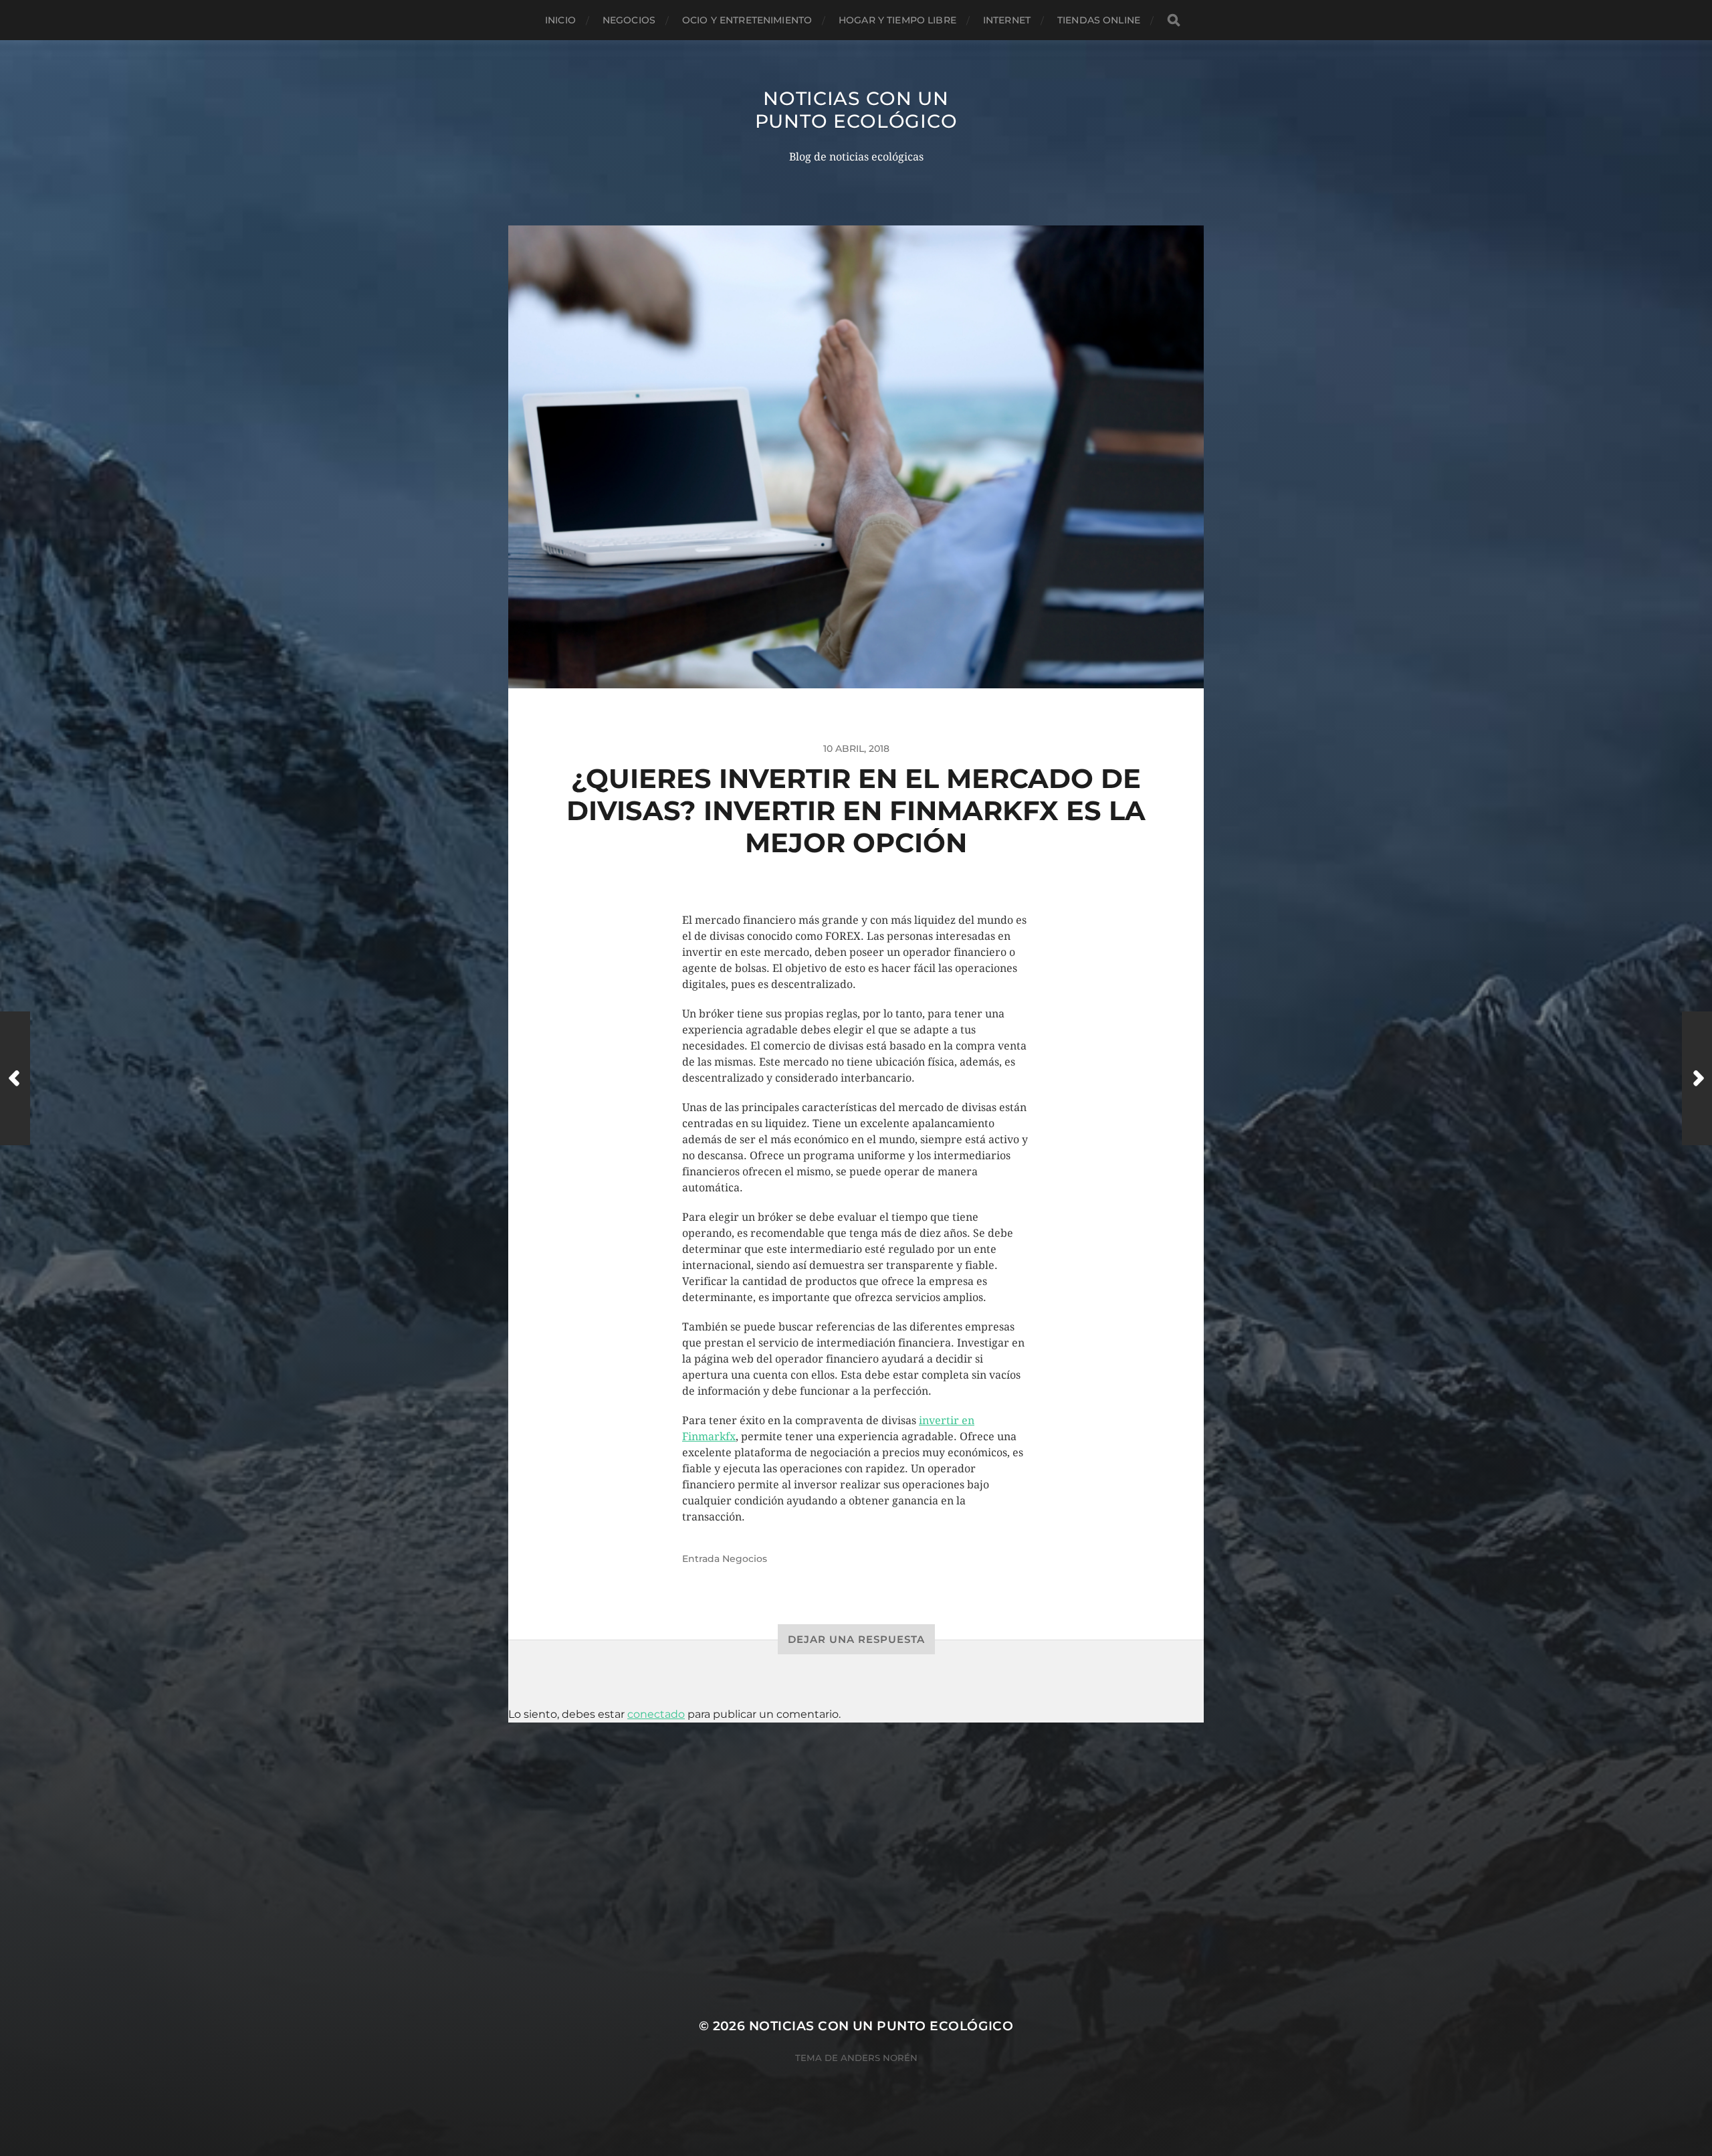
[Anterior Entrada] (15, 1078)
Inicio (560, 20)
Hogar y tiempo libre (897, 20)
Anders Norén (879, 2058)
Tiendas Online (1099, 20)
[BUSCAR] (1174, 20)
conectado (656, 1714)
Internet (1007, 20)
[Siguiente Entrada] (1697, 1078)
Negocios (629, 20)
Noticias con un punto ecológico (856, 110)
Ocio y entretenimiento (747, 20)
